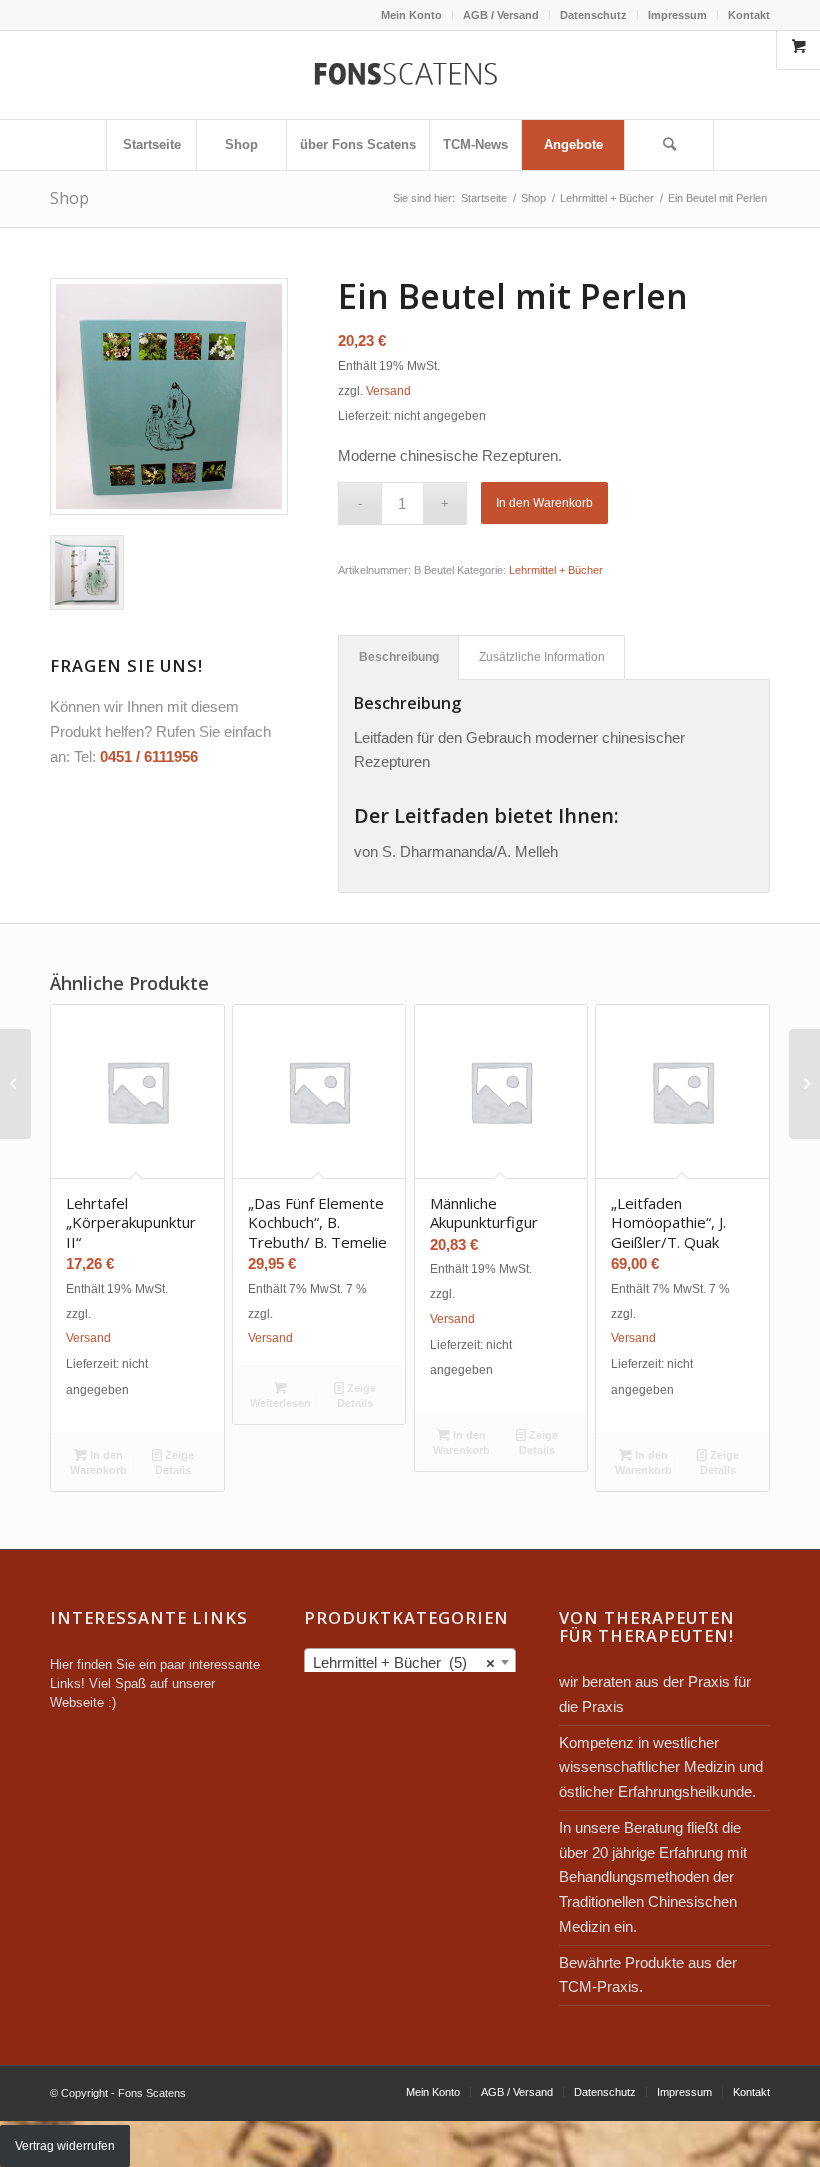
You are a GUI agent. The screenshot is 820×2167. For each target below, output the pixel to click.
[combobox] (409, 1662)
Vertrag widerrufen (65, 2146)
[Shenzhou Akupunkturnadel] (15, 1084)
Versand (388, 391)
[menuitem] (412, 15)
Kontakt (749, 15)
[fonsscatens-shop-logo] (409, 75)
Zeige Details (174, 1462)
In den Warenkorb (544, 503)
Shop (69, 198)
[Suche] (669, 145)
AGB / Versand (501, 15)
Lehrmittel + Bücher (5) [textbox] (403, 1662)
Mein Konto (411, 15)
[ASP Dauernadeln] (804, 1084)
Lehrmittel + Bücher (556, 570)
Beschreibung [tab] (399, 657)
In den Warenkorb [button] (98, 1462)
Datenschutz (593, 15)
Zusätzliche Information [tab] (542, 657)
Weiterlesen (280, 1403)
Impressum (677, 15)
